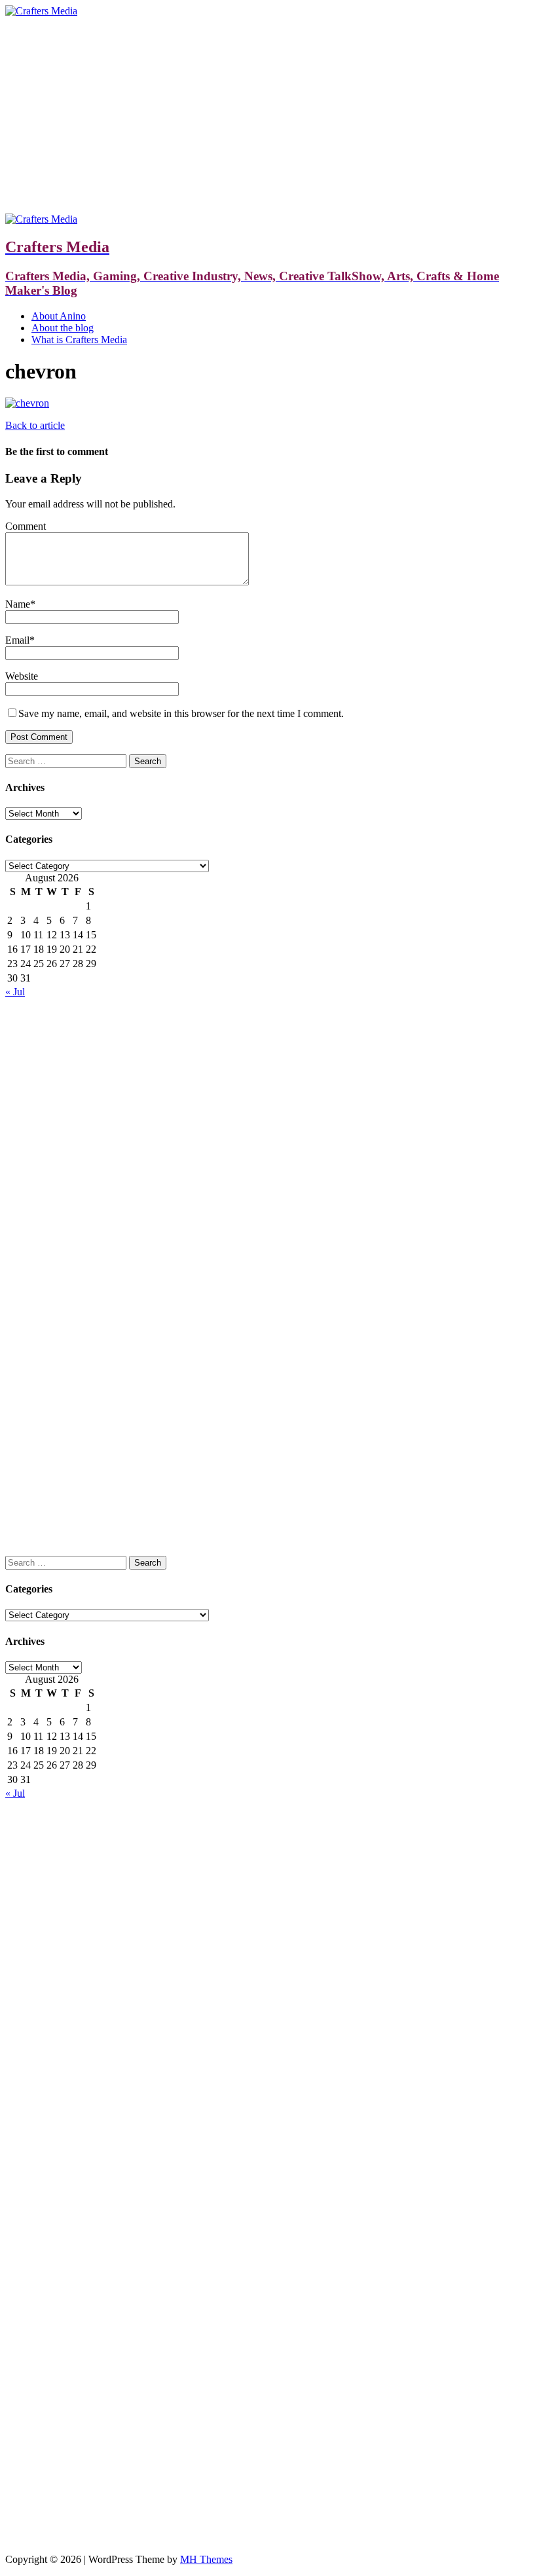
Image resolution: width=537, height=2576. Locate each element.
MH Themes (206, 2559)
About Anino (59, 316)
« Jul (15, 992)
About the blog (63, 328)
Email (17, 640)
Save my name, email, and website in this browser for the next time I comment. (181, 713)
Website (22, 676)
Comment (26, 526)
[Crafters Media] (41, 11)
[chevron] (27, 403)
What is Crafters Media (79, 340)
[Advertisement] (268, 115)
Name (18, 604)
